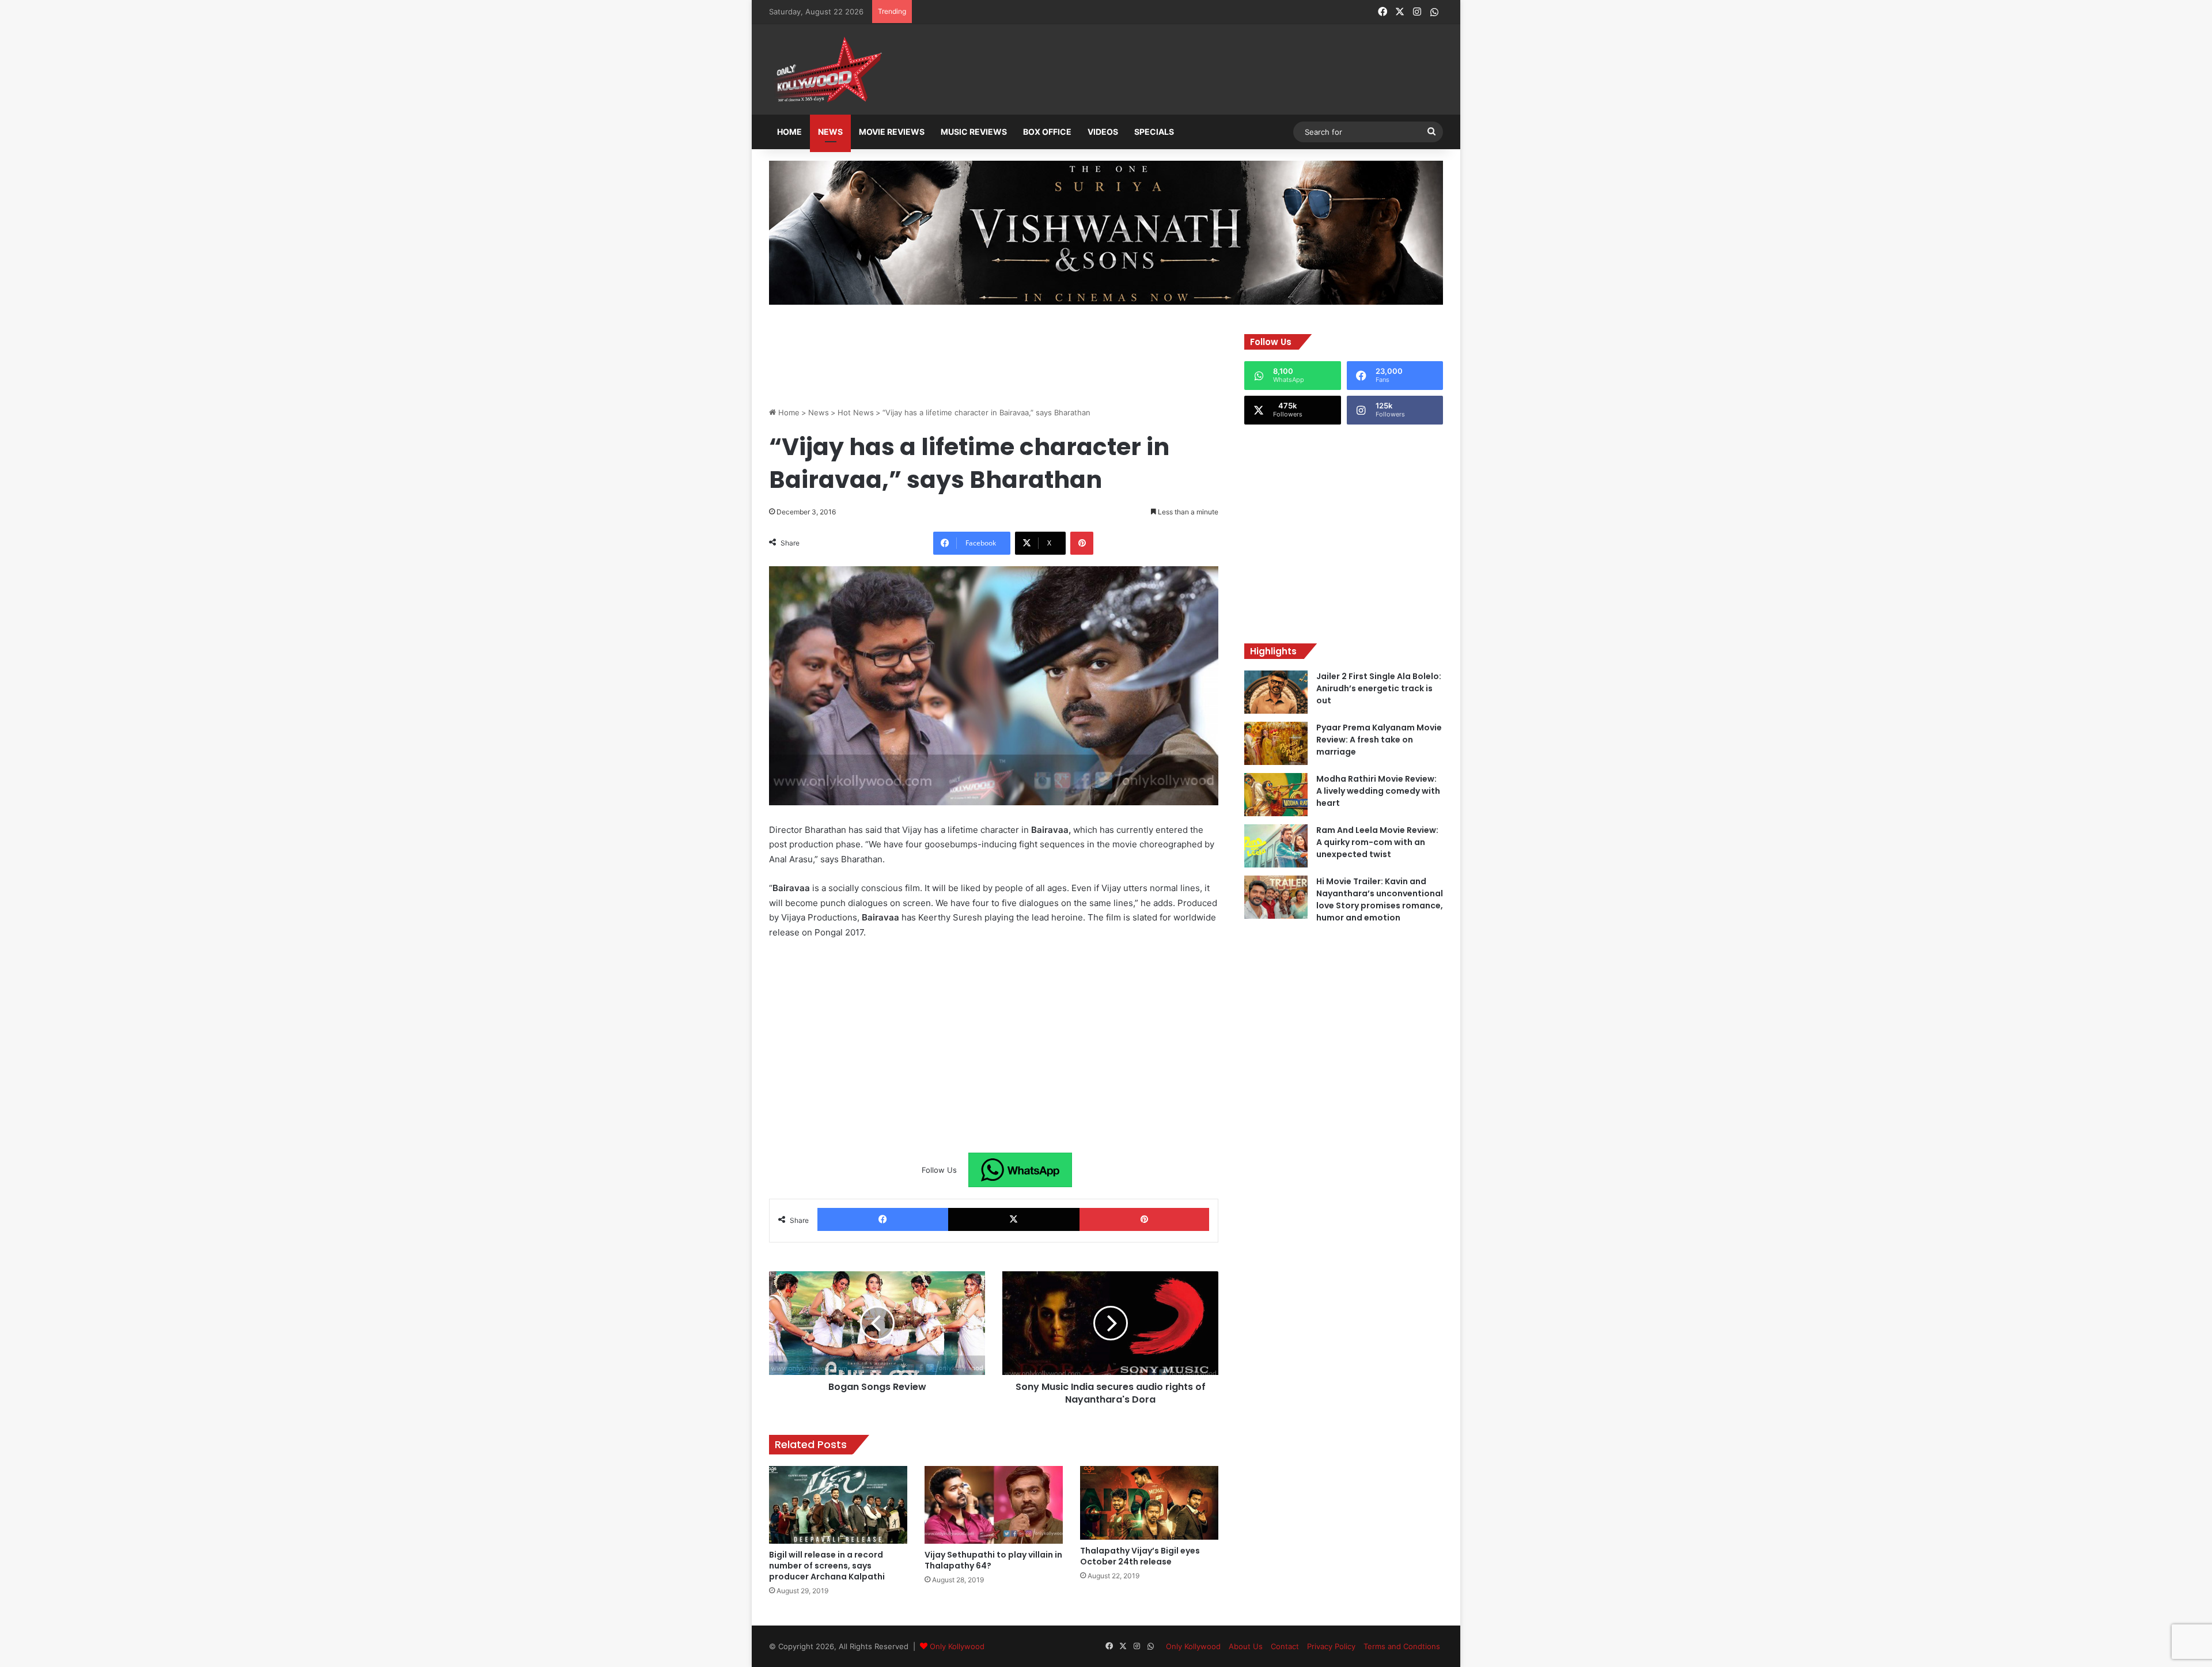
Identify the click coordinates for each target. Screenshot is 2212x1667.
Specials (1154, 132)
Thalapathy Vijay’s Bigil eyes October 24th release (1140, 1556)
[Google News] (1020, 1170)
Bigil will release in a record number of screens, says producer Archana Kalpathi (827, 1566)
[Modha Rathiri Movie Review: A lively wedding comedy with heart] (1276, 795)
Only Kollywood (957, 1646)
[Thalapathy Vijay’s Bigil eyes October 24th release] (1149, 1503)
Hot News (856, 412)
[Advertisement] (1163, 70)
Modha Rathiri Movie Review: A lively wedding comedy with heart (1378, 791)
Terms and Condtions (1402, 1646)
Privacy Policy (1331, 1646)
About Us (1246, 1646)
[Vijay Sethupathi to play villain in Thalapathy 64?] (994, 1505)
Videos (1103, 132)
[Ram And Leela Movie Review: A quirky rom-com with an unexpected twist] (1276, 846)
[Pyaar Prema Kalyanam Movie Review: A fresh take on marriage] (1276, 743)
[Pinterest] (1082, 543)
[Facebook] (883, 1219)
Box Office (1047, 132)
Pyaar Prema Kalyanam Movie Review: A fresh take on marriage (1379, 740)
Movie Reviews (892, 132)
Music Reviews (974, 132)
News (830, 132)
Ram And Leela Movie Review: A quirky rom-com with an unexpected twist (1377, 842)
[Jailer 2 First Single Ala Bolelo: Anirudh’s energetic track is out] (1276, 692)
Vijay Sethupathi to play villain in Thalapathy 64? (993, 1560)
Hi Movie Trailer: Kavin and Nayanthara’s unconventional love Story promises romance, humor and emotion (1380, 899)
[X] (1014, 1219)
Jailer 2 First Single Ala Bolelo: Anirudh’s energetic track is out (1379, 688)
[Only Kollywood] (827, 69)
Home (789, 132)
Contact (1285, 1646)
